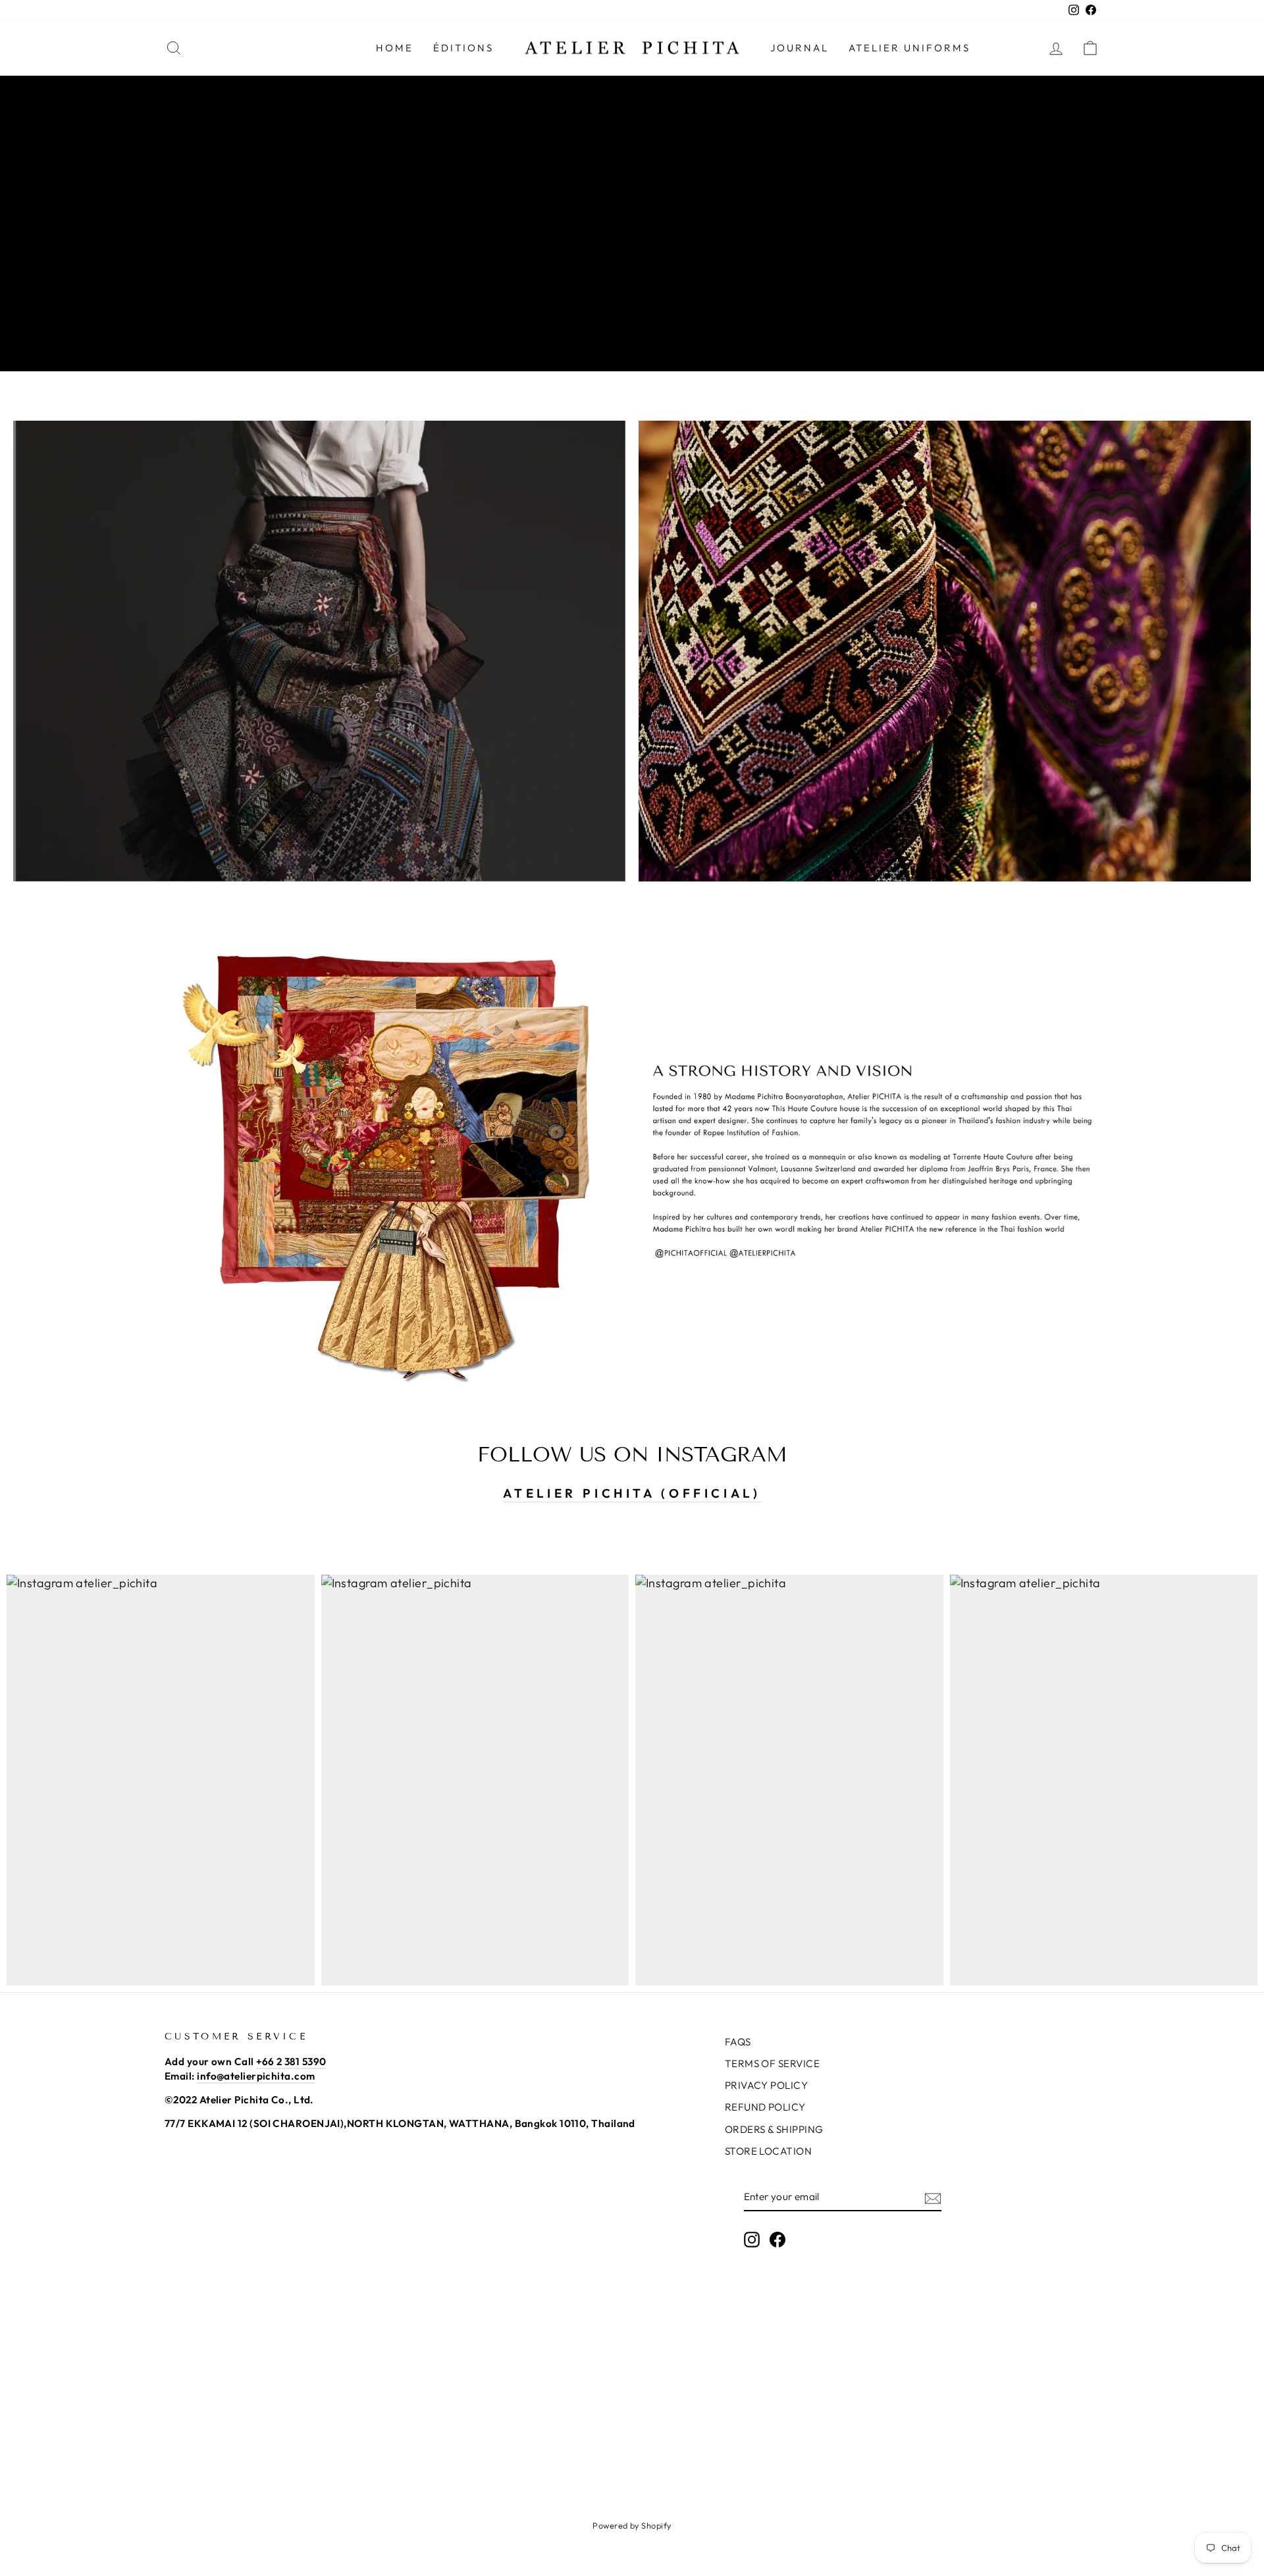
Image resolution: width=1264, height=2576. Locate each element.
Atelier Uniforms (909, 48)
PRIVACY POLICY (766, 2085)
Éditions (463, 48)
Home (395, 48)
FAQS (738, 2042)
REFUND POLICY (765, 2107)
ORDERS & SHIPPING (774, 2129)
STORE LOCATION (768, 2151)
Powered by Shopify (632, 2525)
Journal (800, 48)
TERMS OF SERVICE (772, 2063)
